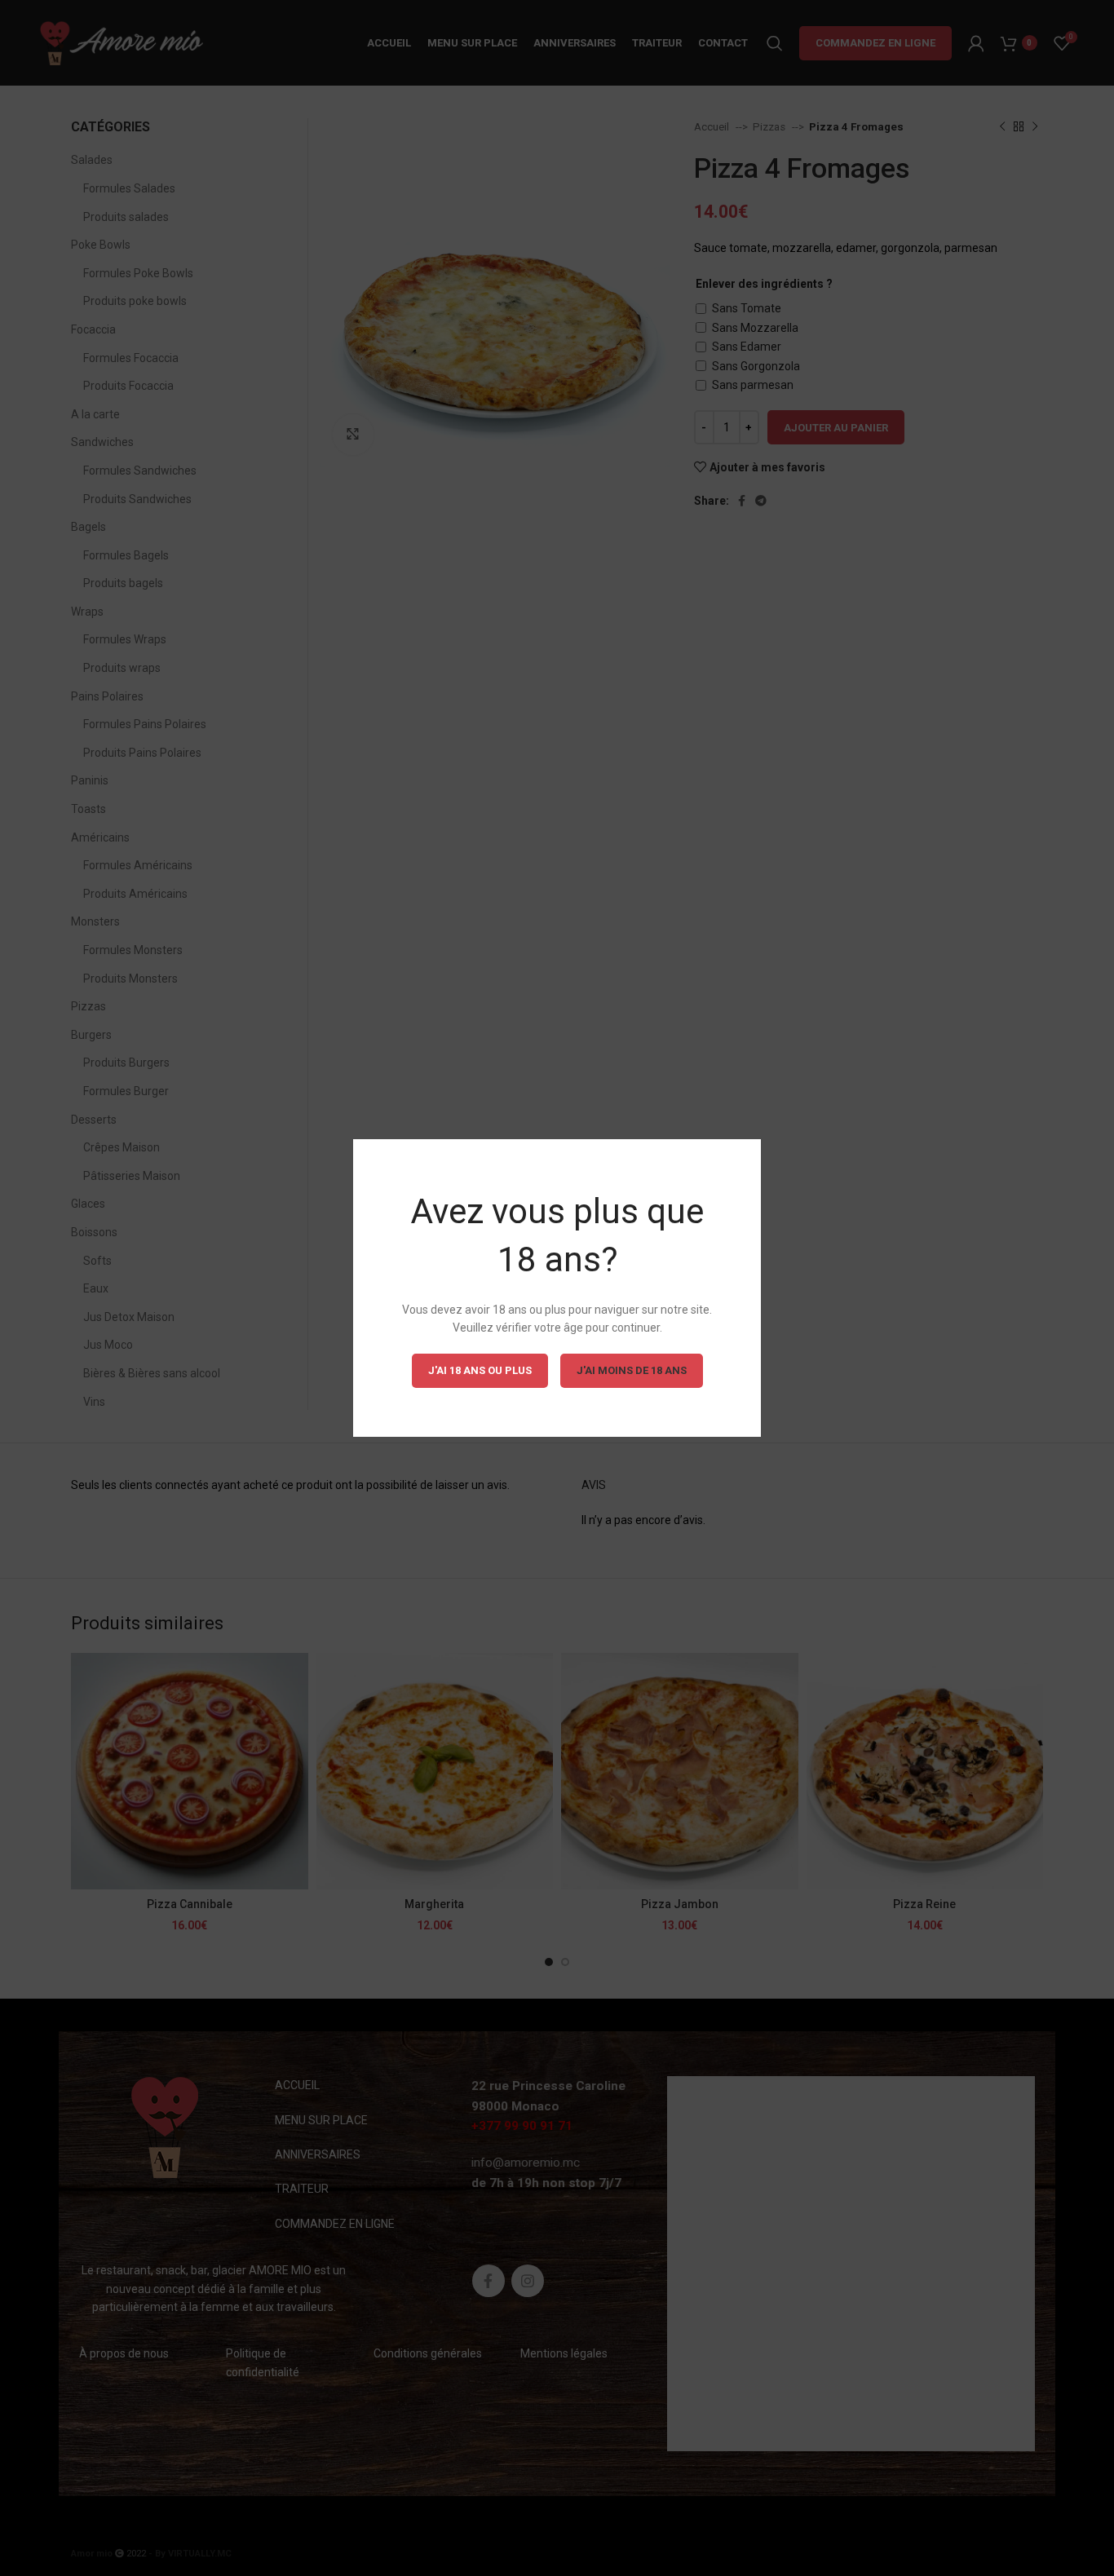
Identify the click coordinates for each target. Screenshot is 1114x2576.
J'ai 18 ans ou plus (480, 1370)
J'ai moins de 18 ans (632, 1370)
